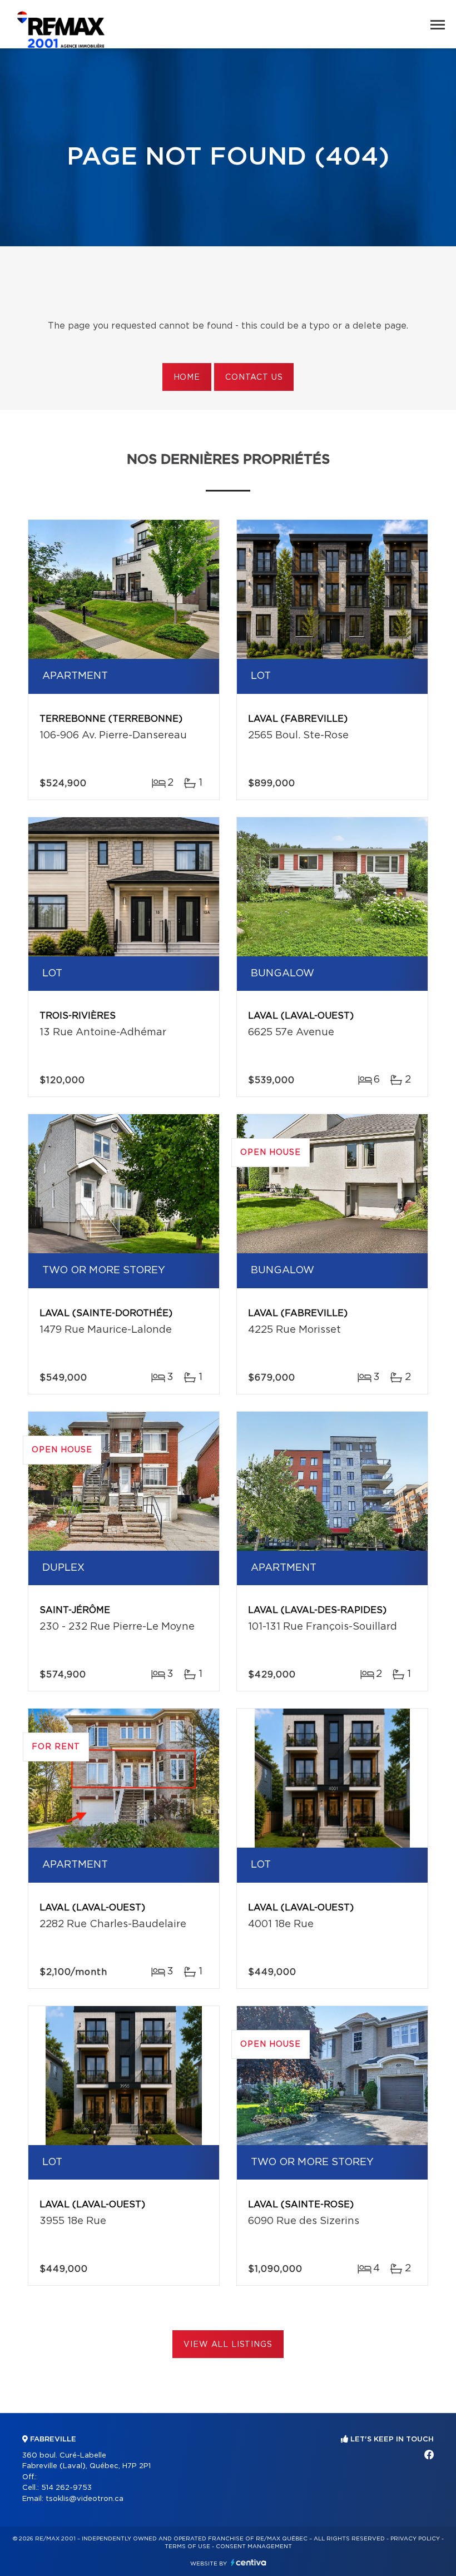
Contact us (254, 378)
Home (187, 378)
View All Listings (228, 2345)
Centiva (249, 2562)
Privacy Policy (415, 2539)
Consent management (254, 2547)
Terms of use (187, 2547)
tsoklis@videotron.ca (85, 2499)
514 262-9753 (66, 2488)
